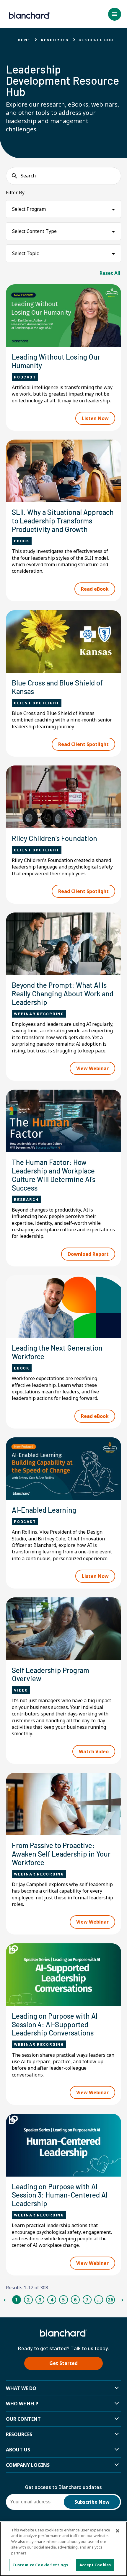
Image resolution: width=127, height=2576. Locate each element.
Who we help (22, 2404)
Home (24, 40)
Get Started (63, 2363)
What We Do (21, 2388)
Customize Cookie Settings (40, 2565)
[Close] (118, 2531)
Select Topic (25, 253)
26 (110, 2300)
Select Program (29, 209)
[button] (115, 14)
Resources (55, 40)
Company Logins (28, 2465)
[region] (63, 2549)
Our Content (23, 2419)
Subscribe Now (92, 2502)
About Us (18, 2450)
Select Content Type (34, 231)
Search (28, 176)
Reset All (110, 273)
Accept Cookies (95, 2565)
